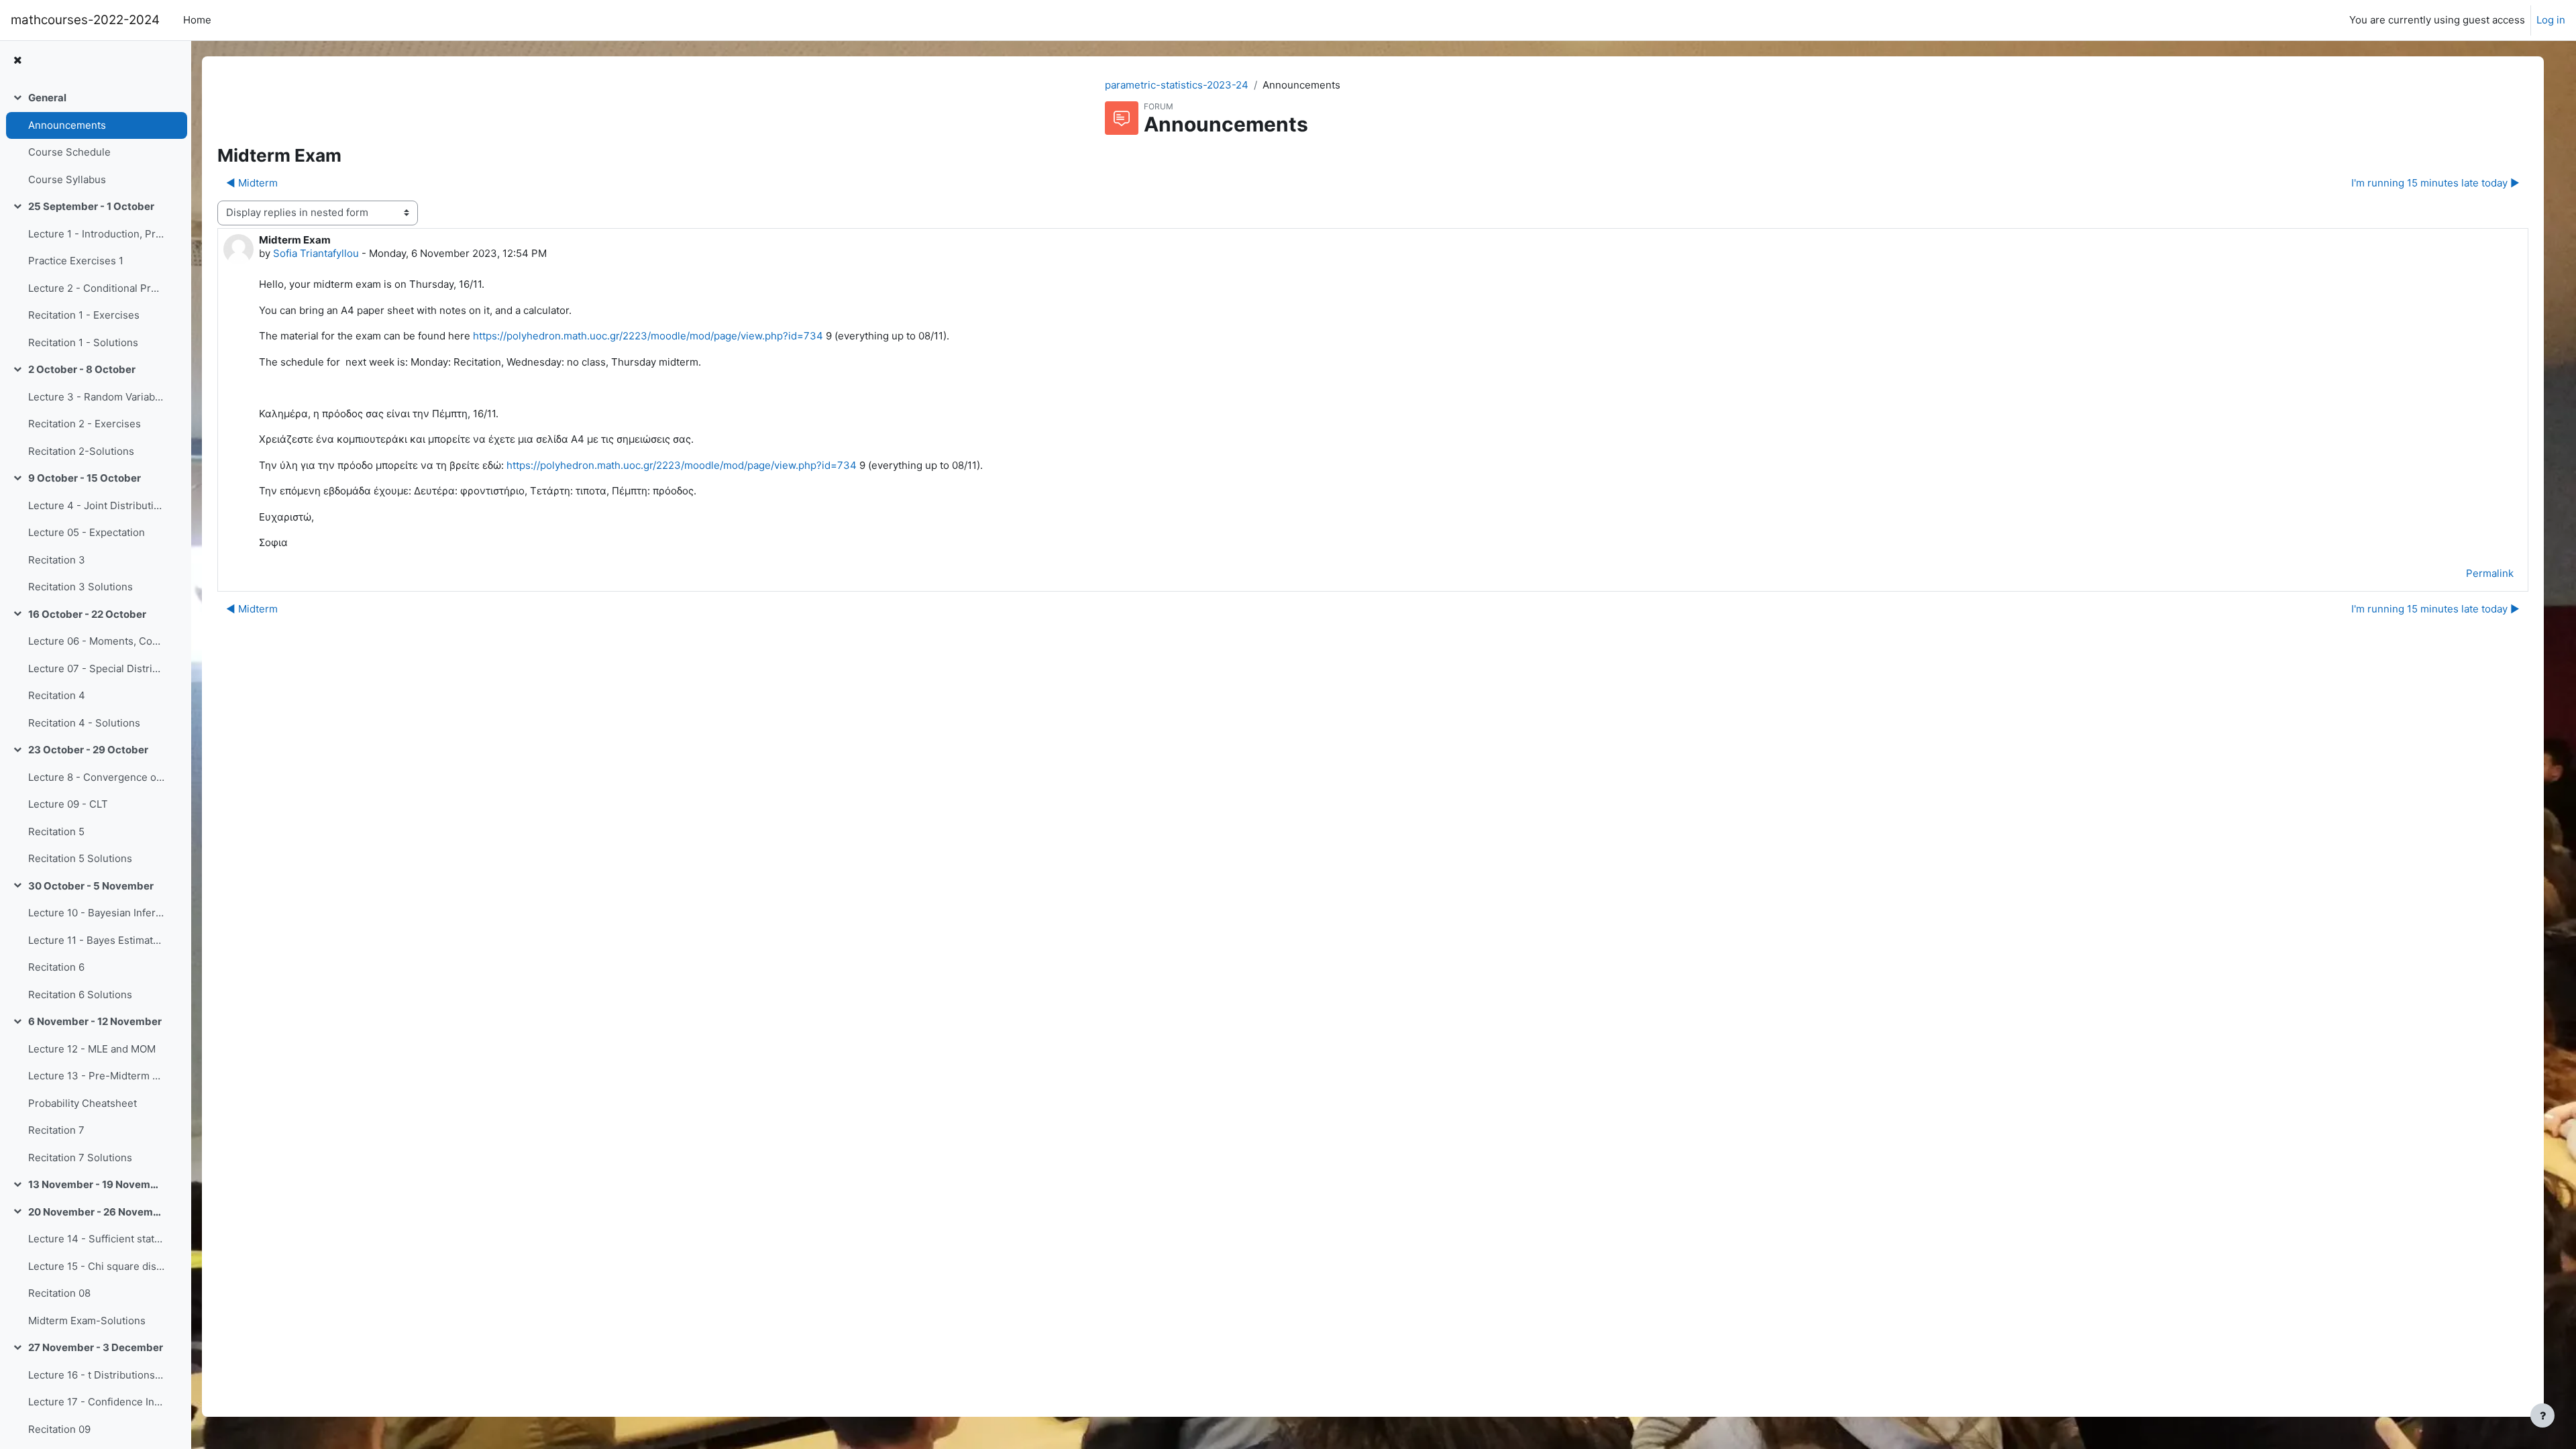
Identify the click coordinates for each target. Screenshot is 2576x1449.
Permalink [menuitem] (2490, 573)
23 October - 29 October (88, 750)
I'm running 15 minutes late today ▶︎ (2435, 183)
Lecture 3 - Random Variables (96, 397)
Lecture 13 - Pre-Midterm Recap (96, 1076)
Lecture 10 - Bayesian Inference (96, 913)
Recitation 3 (57, 560)
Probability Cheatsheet (83, 1103)
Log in (2551, 20)
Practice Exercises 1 (76, 261)
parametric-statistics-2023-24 (1177, 85)
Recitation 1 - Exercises (84, 315)
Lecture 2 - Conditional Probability (96, 288)
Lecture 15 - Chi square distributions (96, 1266)
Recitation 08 (59, 1293)
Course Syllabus (67, 179)
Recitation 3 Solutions (80, 587)
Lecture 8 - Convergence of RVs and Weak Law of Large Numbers (96, 777)
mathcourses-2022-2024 (85, 20)
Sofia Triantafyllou (316, 253)
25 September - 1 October (91, 206)
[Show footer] (2542, 1415)
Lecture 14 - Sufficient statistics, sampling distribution (96, 1239)
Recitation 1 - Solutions (83, 342)
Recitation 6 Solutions (80, 995)
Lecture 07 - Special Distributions (96, 668)
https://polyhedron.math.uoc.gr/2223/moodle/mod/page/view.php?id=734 (648, 336)
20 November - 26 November (96, 1212)
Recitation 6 (56, 967)
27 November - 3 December (96, 1347)
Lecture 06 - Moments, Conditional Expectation (96, 641)
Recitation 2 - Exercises (85, 424)
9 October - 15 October (85, 478)
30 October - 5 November (91, 886)
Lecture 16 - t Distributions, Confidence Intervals (96, 1375)
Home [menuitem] (197, 20)
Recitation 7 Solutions (80, 1158)
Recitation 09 (59, 1429)
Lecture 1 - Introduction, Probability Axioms (96, 234)
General (47, 98)
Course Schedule (69, 152)
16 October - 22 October (87, 614)
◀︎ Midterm (252, 183)
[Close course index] (17, 61)
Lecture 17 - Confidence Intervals (96, 1402)
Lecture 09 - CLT (68, 804)
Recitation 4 (57, 695)
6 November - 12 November (95, 1021)
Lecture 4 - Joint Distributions (96, 505)
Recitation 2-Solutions (81, 451)
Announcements (67, 125)
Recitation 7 (56, 1130)
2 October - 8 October (82, 369)
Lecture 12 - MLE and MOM (92, 1049)
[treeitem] (95, 139)
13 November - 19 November (96, 1184)
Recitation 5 (56, 831)
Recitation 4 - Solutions (84, 723)
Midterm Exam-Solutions (87, 1321)
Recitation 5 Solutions (80, 858)
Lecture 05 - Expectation (87, 532)
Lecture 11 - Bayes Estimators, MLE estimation (96, 940)
